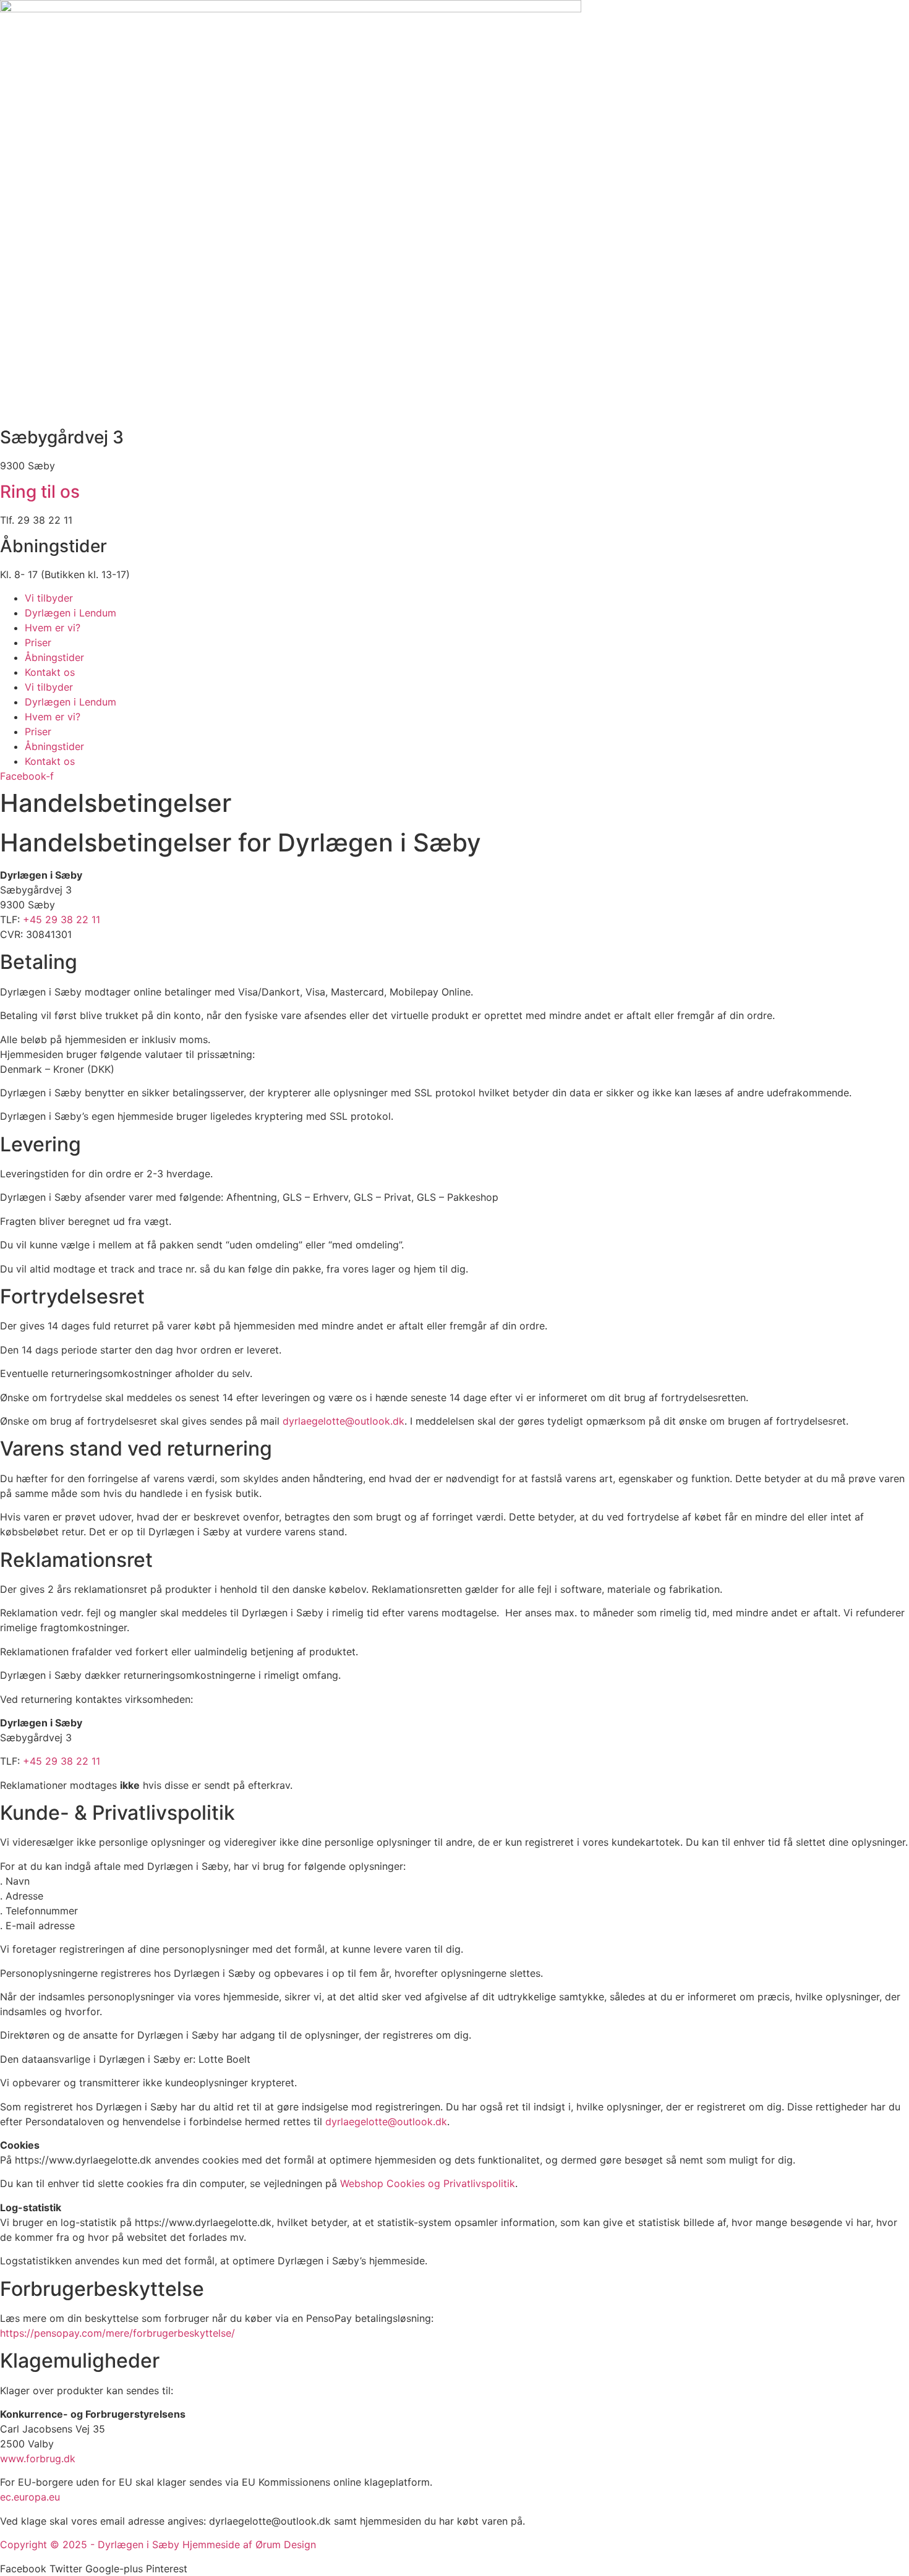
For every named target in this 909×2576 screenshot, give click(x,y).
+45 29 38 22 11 (62, 919)
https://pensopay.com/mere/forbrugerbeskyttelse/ (117, 2333)
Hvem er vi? (53, 628)
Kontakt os (50, 672)
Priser (38, 642)
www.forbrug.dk (38, 2459)
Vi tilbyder (49, 598)
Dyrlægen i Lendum (70, 613)
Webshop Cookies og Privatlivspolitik (428, 2183)
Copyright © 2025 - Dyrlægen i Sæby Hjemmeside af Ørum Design (158, 2544)
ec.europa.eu (30, 2497)
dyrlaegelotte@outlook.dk (344, 1421)
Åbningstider (54, 657)
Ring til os (40, 492)
